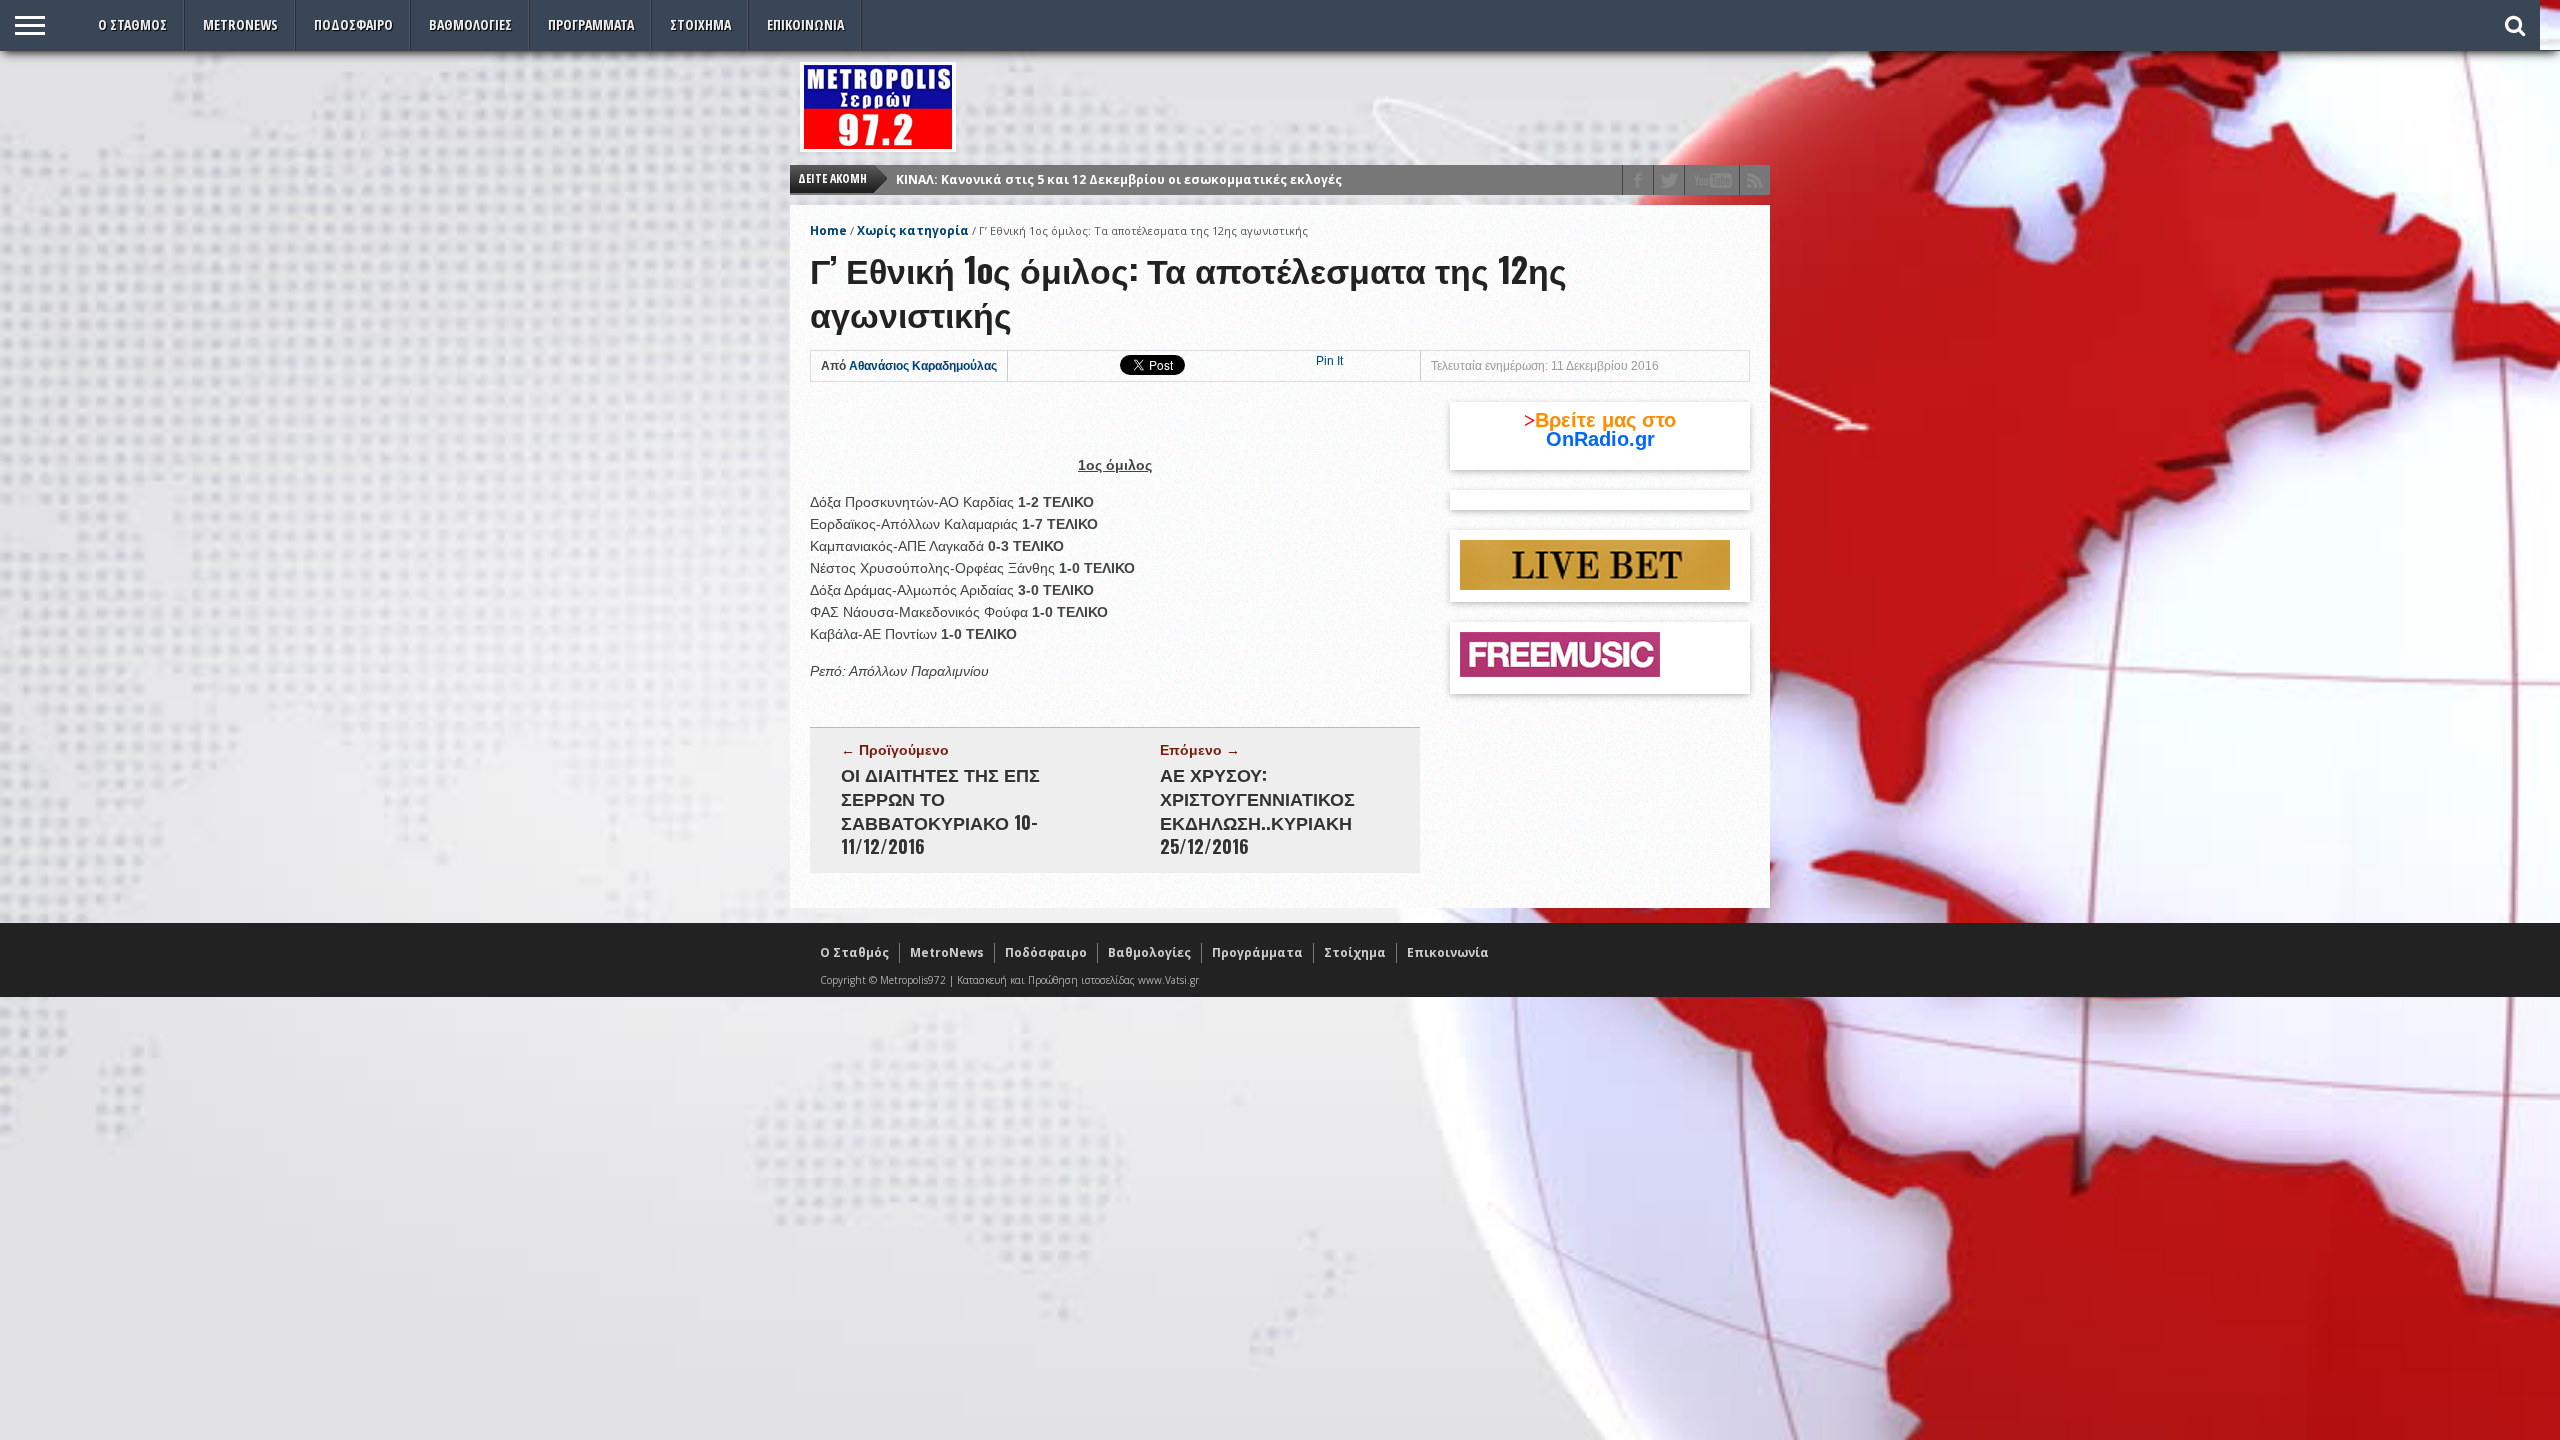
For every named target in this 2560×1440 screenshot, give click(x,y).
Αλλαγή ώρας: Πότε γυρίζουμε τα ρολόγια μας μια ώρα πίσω (1091, 185)
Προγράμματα (591, 24)
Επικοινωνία (805, 24)
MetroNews (240, 24)
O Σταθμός (132, 24)
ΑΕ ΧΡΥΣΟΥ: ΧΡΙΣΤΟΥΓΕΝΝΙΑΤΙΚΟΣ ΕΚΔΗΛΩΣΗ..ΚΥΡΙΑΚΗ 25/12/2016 (1257, 810)
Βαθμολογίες (470, 24)
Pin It (1329, 361)
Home (828, 230)
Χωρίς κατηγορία (913, 230)
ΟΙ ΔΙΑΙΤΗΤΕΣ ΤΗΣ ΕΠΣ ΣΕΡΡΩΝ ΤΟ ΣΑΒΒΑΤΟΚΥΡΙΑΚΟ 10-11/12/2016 (940, 810)
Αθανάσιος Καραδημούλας (923, 366)
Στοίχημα (700, 24)
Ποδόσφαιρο (353, 24)
